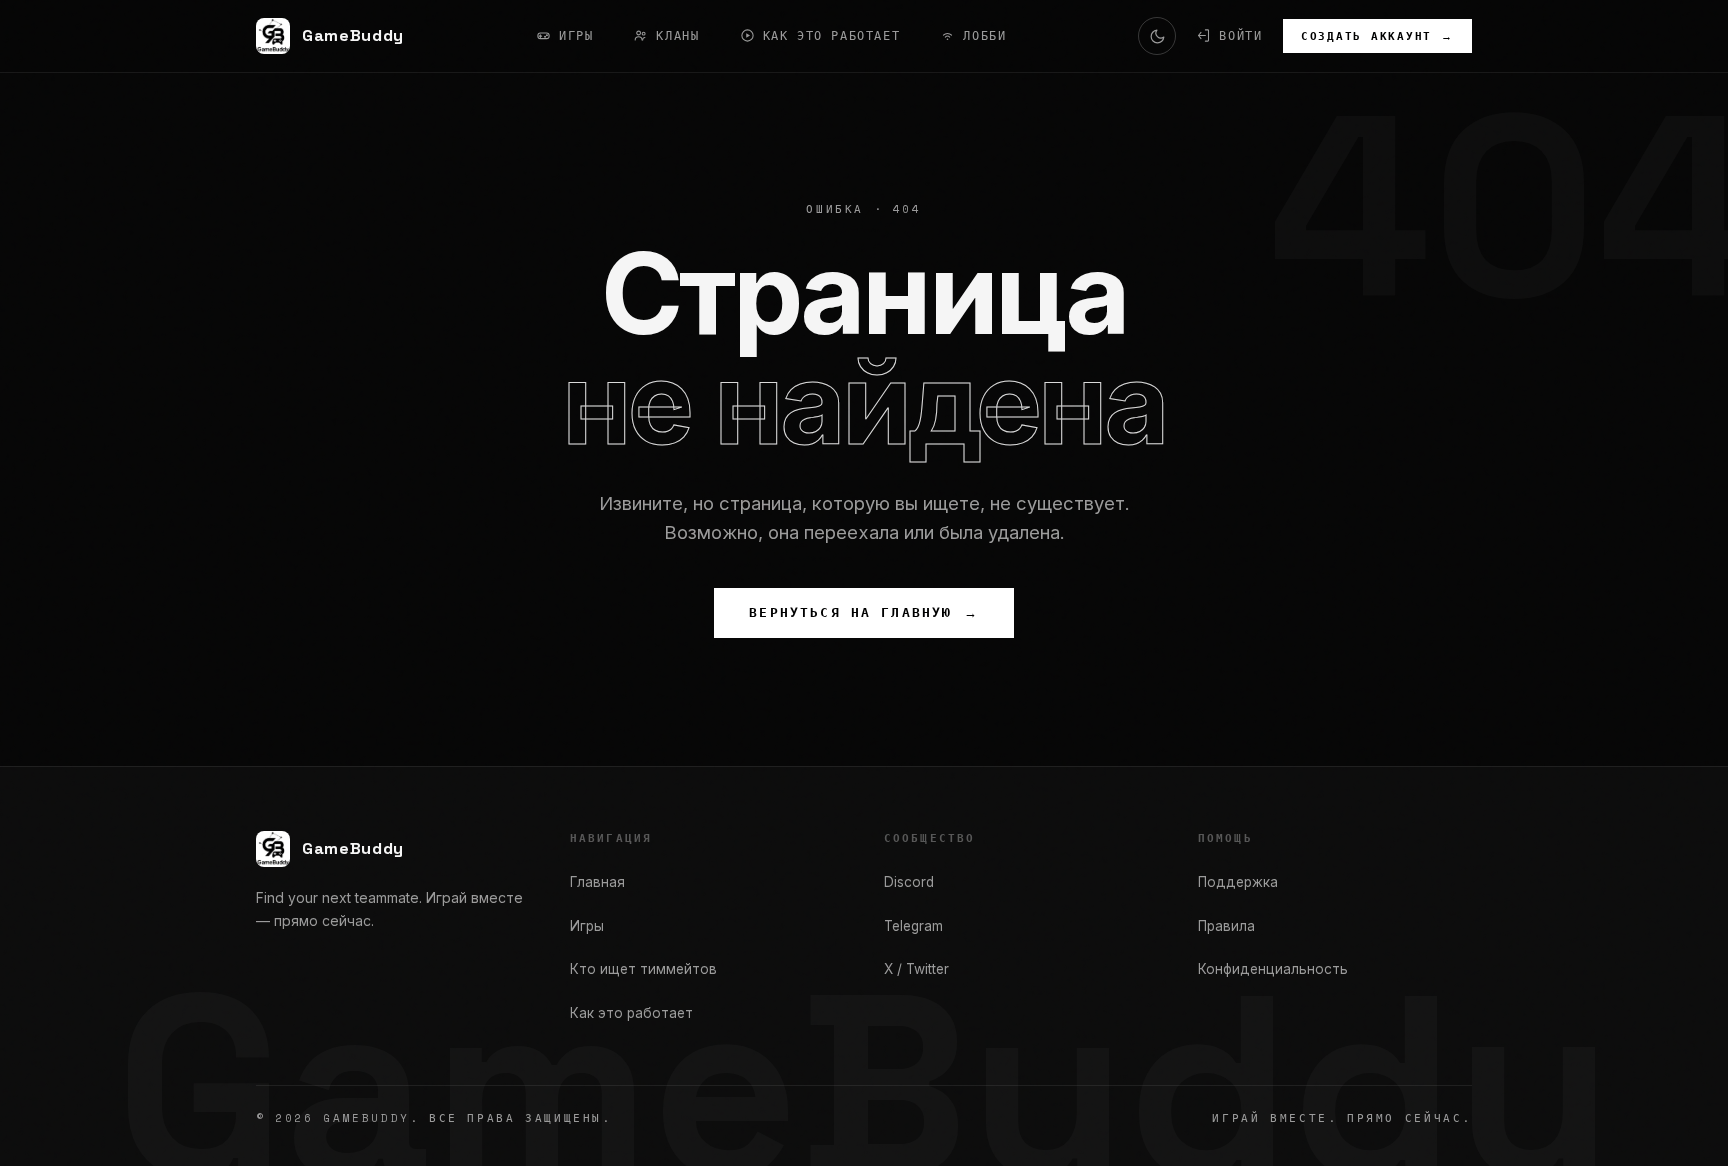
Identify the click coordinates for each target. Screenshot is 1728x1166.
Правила (1226, 926)
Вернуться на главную (863, 612)
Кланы (677, 35)
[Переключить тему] (1157, 36)
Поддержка (1238, 882)
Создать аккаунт (1377, 36)
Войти (1240, 35)
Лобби (984, 35)
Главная (597, 882)
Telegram (913, 926)
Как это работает (832, 35)
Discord (909, 882)
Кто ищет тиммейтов (643, 969)
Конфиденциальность (1273, 969)
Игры (576, 35)
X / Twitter (916, 969)
